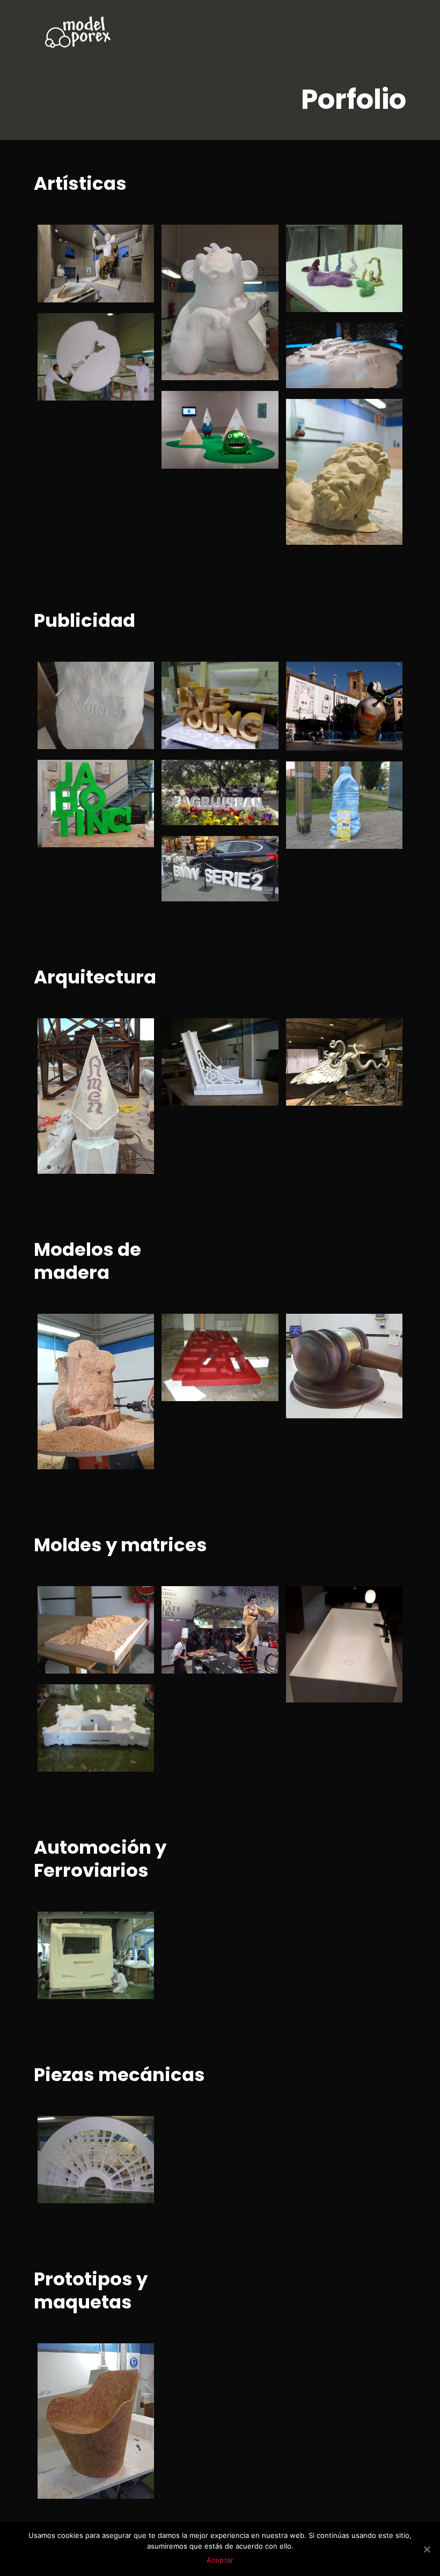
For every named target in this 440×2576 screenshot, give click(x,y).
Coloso (70, 243)
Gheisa (194, 1605)
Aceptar (220, 2560)
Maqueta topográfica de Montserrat (94, 1618)
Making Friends (218, 409)
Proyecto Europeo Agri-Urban (214, 792)
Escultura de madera (86, 1339)
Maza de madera (322, 1339)
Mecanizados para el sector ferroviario (90, 1944)
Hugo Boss (328, 680)
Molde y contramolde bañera (336, 1618)
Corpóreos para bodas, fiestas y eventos (220, 694)
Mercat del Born (219, 1037)
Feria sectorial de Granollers (215, 861)
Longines (76, 680)
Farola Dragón (339, 1037)
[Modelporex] (78, 32)
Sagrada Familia (75, 1043)
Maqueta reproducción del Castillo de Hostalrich (339, 361)
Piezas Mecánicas (82, 2141)
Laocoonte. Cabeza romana (330, 431)
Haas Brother (211, 243)
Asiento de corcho (80, 2368)
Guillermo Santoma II (329, 250)
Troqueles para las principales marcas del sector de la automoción (94, 1730)
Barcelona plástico (327, 787)
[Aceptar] (427, 2549)
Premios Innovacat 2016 (94, 785)
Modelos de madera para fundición (212, 1346)
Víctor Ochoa (88, 332)
